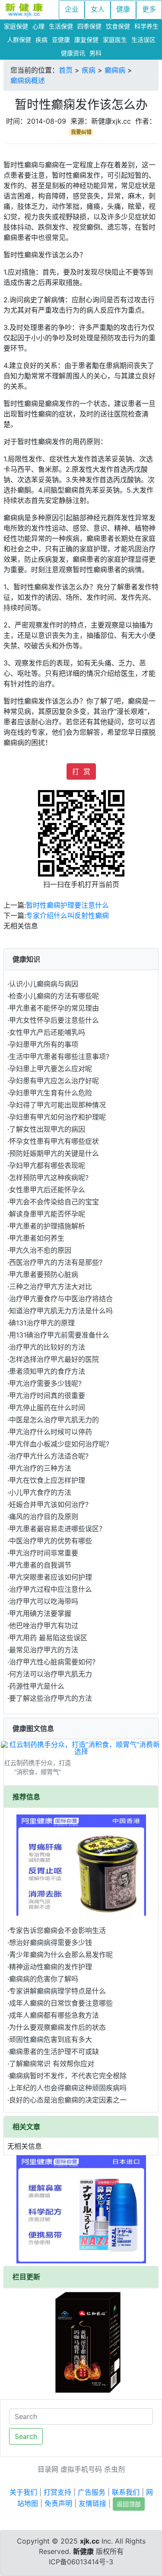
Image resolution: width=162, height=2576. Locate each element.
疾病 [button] (41, 40)
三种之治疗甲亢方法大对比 (51, 1286)
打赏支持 (57, 2492)
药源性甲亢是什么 (37, 1686)
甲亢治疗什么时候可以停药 (51, 1432)
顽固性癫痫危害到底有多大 (51, 2039)
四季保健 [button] (89, 26)
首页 (66, 70)
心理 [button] (38, 26)
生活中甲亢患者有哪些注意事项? (59, 1056)
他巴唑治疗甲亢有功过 (44, 1626)
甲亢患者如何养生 (37, 1238)
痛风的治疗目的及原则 (44, 1517)
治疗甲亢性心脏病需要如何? (52, 1662)
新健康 (83, 2551)
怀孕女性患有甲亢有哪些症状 (54, 1141)
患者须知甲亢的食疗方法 (47, 1371)
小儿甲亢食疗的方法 (40, 1492)
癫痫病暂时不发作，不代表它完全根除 (68, 2076)
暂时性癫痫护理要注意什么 (67, 905)
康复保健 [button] (86, 40)
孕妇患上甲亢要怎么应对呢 (51, 1069)
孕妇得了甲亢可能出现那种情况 (57, 1105)
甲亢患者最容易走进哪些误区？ (57, 1529)
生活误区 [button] (143, 40)
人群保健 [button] (19, 40)
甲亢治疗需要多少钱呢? (45, 1383)
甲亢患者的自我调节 (40, 1565)
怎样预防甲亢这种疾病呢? (49, 1178)
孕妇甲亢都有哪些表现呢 (47, 1165)
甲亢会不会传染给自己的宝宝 (54, 1202)
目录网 (48, 2469)
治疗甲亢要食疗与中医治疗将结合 (61, 1299)
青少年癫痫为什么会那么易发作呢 (61, 1955)
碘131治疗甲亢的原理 (42, 1323)
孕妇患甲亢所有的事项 (44, 1044)
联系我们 (126, 2492)
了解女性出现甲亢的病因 (47, 1129)
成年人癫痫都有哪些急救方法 (54, 2015)
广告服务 (92, 2492)
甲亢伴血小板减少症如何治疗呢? (59, 1444)
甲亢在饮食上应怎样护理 (47, 1480)
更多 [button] (149, 9)
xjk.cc (90, 2541)
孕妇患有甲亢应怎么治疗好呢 (54, 1081)
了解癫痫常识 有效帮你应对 (52, 2064)
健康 (123, 9)
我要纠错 (81, 132)
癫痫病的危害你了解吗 (44, 1979)
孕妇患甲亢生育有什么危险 (51, 1093)
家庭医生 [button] (115, 40)
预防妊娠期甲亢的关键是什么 (54, 1153)
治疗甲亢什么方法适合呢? (49, 1456)
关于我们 (23, 2492)
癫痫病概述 (28, 80)
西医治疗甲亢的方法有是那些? (56, 1262)
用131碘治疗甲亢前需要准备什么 (59, 1335)
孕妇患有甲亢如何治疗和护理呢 (57, 1117)
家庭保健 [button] (16, 26)
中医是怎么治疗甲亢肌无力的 (54, 1420)
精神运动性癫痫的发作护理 (51, 1967)
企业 (72, 9)
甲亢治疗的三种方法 (40, 1468)
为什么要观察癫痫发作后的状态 (57, 2027)
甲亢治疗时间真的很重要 (47, 1395)
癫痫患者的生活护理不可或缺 (54, 2051)
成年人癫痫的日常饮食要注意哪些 (61, 2003)
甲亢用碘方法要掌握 (40, 1613)
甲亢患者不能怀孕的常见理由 (54, 1008)
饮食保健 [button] (118, 26)
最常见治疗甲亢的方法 (44, 1650)
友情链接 (92, 2503)
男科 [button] (95, 53)
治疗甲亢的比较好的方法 (47, 1347)
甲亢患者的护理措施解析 (47, 1226)
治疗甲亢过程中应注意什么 (51, 1589)
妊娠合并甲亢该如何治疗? (49, 1504)
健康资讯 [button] (73, 53)
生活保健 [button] (61, 26)
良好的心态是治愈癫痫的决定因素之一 (68, 2100)
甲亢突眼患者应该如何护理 (51, 1577)
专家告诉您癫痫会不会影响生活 (57, 1930)
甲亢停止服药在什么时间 (47, 1408)
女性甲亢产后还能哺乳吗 (47, 1032)
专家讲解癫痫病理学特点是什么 (57, 1991)
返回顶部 (129, 2504)
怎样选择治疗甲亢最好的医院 (54, 1359)
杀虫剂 (114, 2469)
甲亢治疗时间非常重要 (44, 1553)
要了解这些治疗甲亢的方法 (51, 1698)
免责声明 (58, 2503)
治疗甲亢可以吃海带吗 (44, 1601)
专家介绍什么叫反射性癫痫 (67, 915)
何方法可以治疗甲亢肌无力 (51, 1674)
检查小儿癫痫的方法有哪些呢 (54, 996)
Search (26, 2436)
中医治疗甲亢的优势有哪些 (51, 1541)
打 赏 (81, 771)
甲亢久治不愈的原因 (40, 1250)
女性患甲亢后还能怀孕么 (47, 1190)
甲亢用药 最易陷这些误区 (48, 1638)
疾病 (89, 70)
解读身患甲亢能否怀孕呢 (47, 1214)
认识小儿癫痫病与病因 (44, 984)
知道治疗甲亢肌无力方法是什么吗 (61, 1311)
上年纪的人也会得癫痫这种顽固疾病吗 (68, 2088)
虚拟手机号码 (81, 2469)
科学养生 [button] (146, 26)
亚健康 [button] (61, 40)
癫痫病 (115, 70)
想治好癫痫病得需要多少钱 (51, 1942)
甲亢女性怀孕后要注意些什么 (54, 1020)
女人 (98, 9)
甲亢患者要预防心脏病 (44, 1274)
